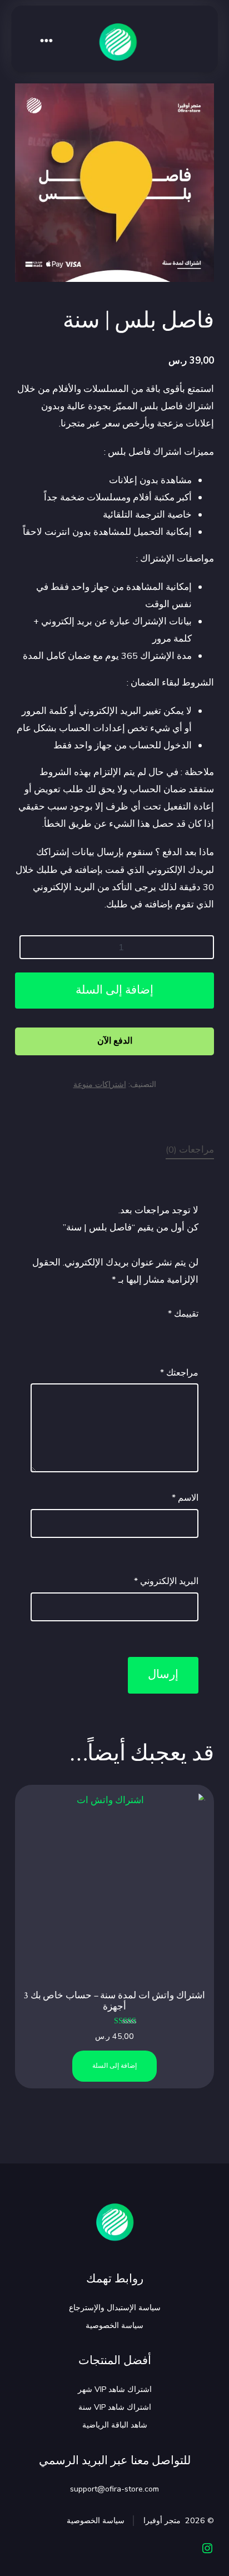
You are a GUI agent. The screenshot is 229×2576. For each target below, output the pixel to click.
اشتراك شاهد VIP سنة (115, 2407)
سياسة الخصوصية (114, 2326)
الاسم (185, 1498)
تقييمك (183, 1314)
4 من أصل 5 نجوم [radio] (145, 1332)
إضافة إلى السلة (114, 990)
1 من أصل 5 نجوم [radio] (192, 1332)
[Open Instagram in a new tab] (207, 2548)
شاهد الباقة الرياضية (115, 2425)
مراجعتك (179, 1373)
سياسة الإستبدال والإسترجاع (115, 2308)
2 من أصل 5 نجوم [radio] (176, 1332)
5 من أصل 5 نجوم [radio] (130, 1332)
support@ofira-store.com (114, 2489)
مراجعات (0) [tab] (190, 1150)
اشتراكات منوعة (100, 1084)
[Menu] (47, 42)
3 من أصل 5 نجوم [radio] (161, 1332)
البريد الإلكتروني (166, 1581)
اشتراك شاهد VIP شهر (115, 2389)
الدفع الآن (115, 1041)
